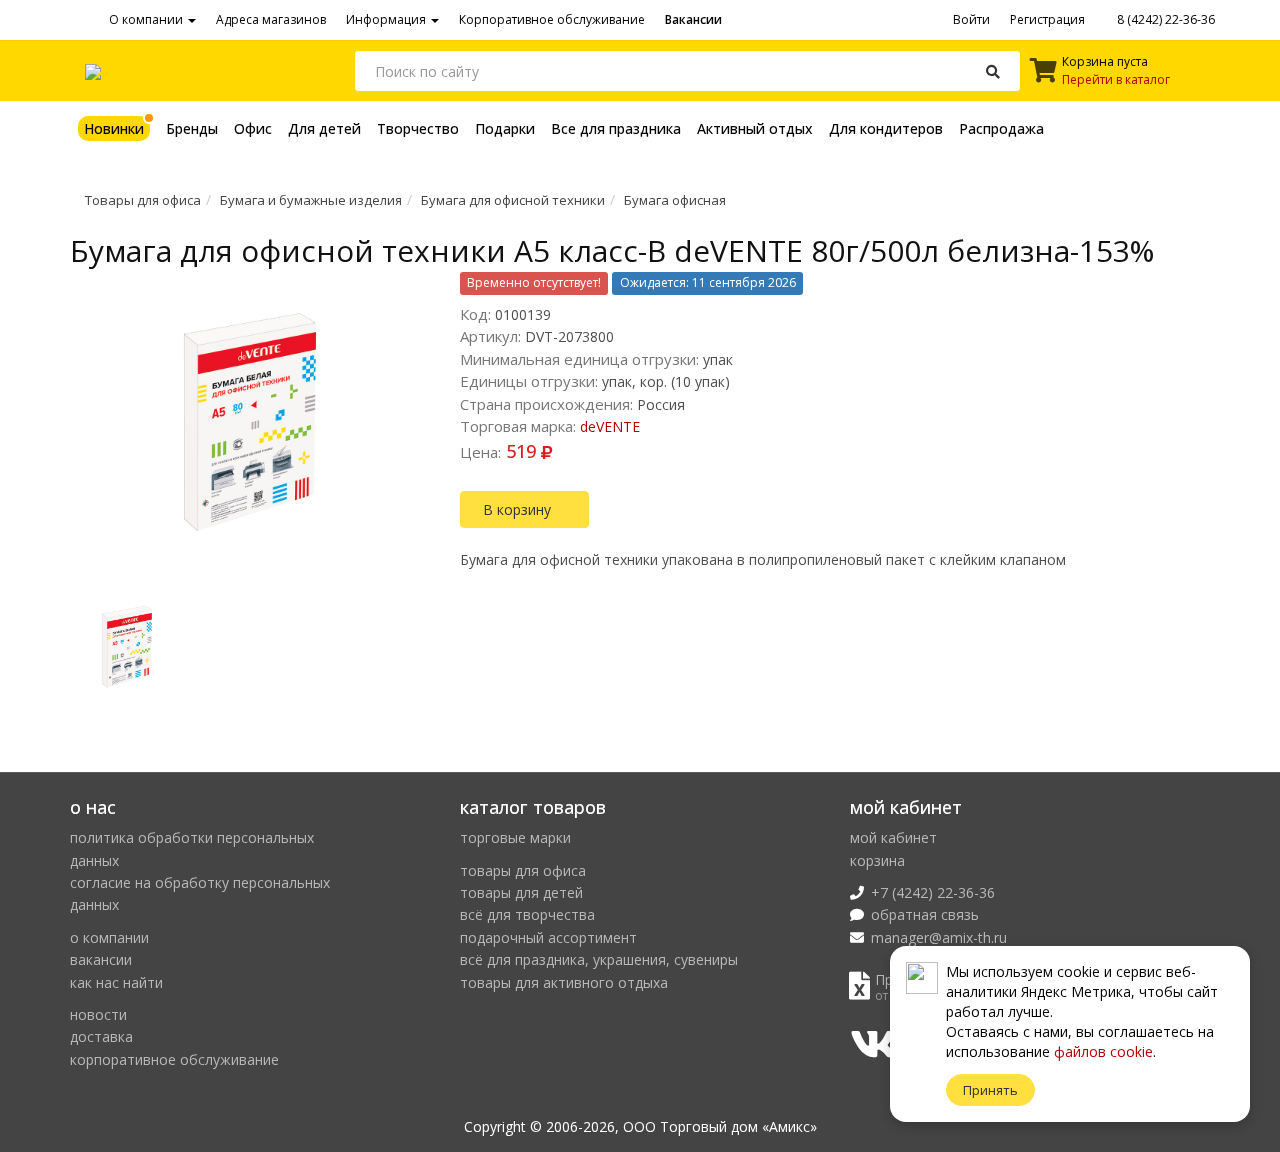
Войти (971, 19)
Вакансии (693, 19)
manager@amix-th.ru (939, 937)
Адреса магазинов (271, 19)
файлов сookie (1103, 1051)
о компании (109, 937)
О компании (147, 19)
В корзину (519, 509)
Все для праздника (616, 128)
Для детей (324, 128)
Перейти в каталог (1116, 79)
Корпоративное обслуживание (552, 19)
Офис (253, 128)
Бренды (192, 128)
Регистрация (1047, 19)
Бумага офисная (675, 200)
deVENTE (610, 426)
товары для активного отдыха (564, 982)
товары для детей (521, 892)
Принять (990, 1090)
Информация (387, 19)
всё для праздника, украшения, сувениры (599, 959)
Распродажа (1001, 128)
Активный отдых (755, 128)
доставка (101, 1036)
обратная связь (925, 914)
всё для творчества (527, 914)
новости (98, 1014)
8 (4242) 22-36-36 (1164, 19)
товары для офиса (523, 870)
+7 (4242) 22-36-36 (933, 892)
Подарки (505, 128)
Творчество (418, 128)
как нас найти (116, 982)
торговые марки (515, 837)
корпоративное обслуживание (174, 1059)
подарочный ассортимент (548, 937)
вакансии (101, 959)
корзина (877, 860)
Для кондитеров (886, 128)
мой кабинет (893, 837)
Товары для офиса (143, 200)
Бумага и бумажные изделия (311, 200)
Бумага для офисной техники (513, 200)
